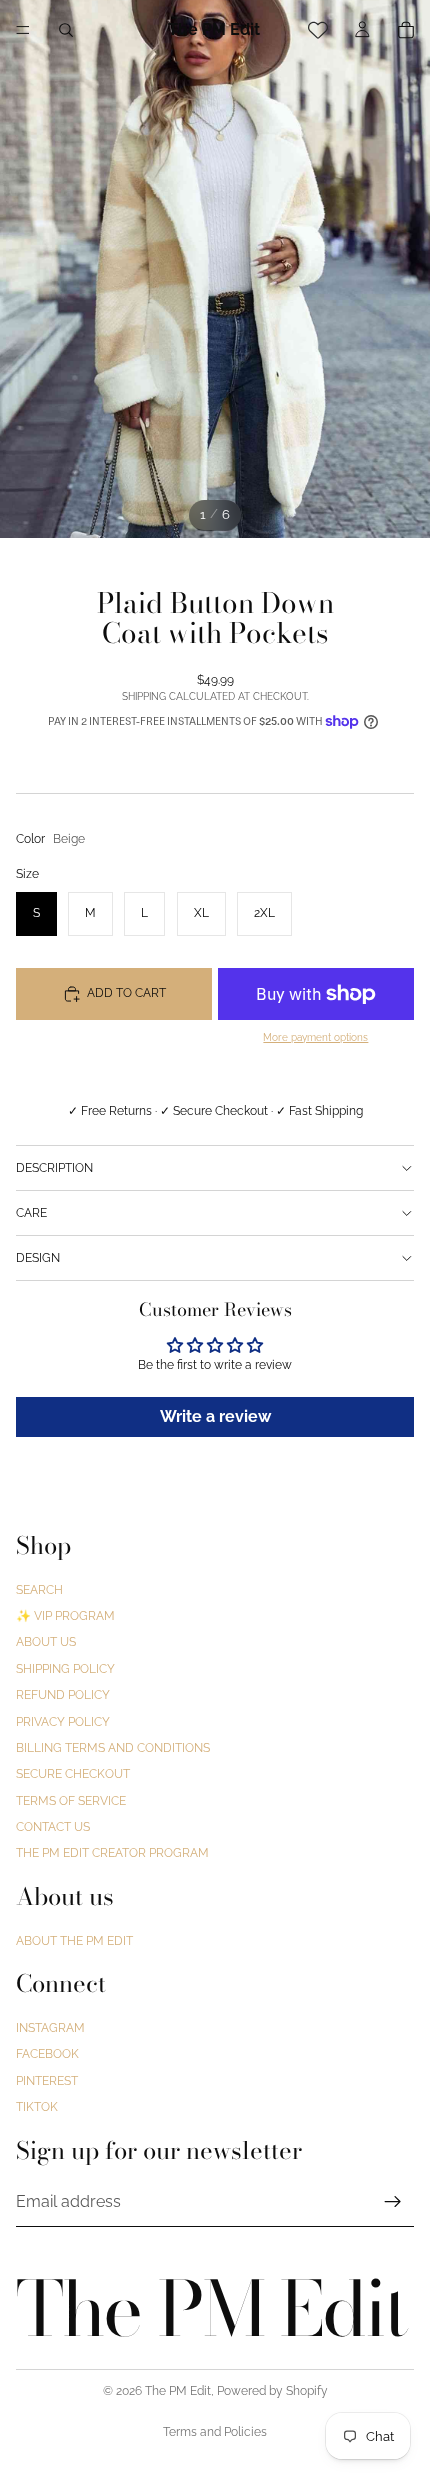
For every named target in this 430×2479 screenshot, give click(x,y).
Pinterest (47, 2081)
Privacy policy (63, 1722)
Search (39, 1590)
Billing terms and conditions (113, 1748)
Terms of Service (71, 1801)
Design (38, 1258)
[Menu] (23, 30)
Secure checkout (73, 1775)
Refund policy (63, 1696)
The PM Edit (178, 2391)
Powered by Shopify (272, 2391)
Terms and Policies (215, 2432)
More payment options (315, 1037)
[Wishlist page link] (318, 30)
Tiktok (37, 2107)
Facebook (47, 2055)
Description (54, 1168)
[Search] (66, 30)
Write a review (215, 1416)
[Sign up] (393, 2202)
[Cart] (406, 30)
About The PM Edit (74, 1941)
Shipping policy (65, 1669)
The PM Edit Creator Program (112, 1854)
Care (31, 1213)
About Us (46, 1643)
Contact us (53, 1827)
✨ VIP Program (65, 1616)
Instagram (50, 2028)
